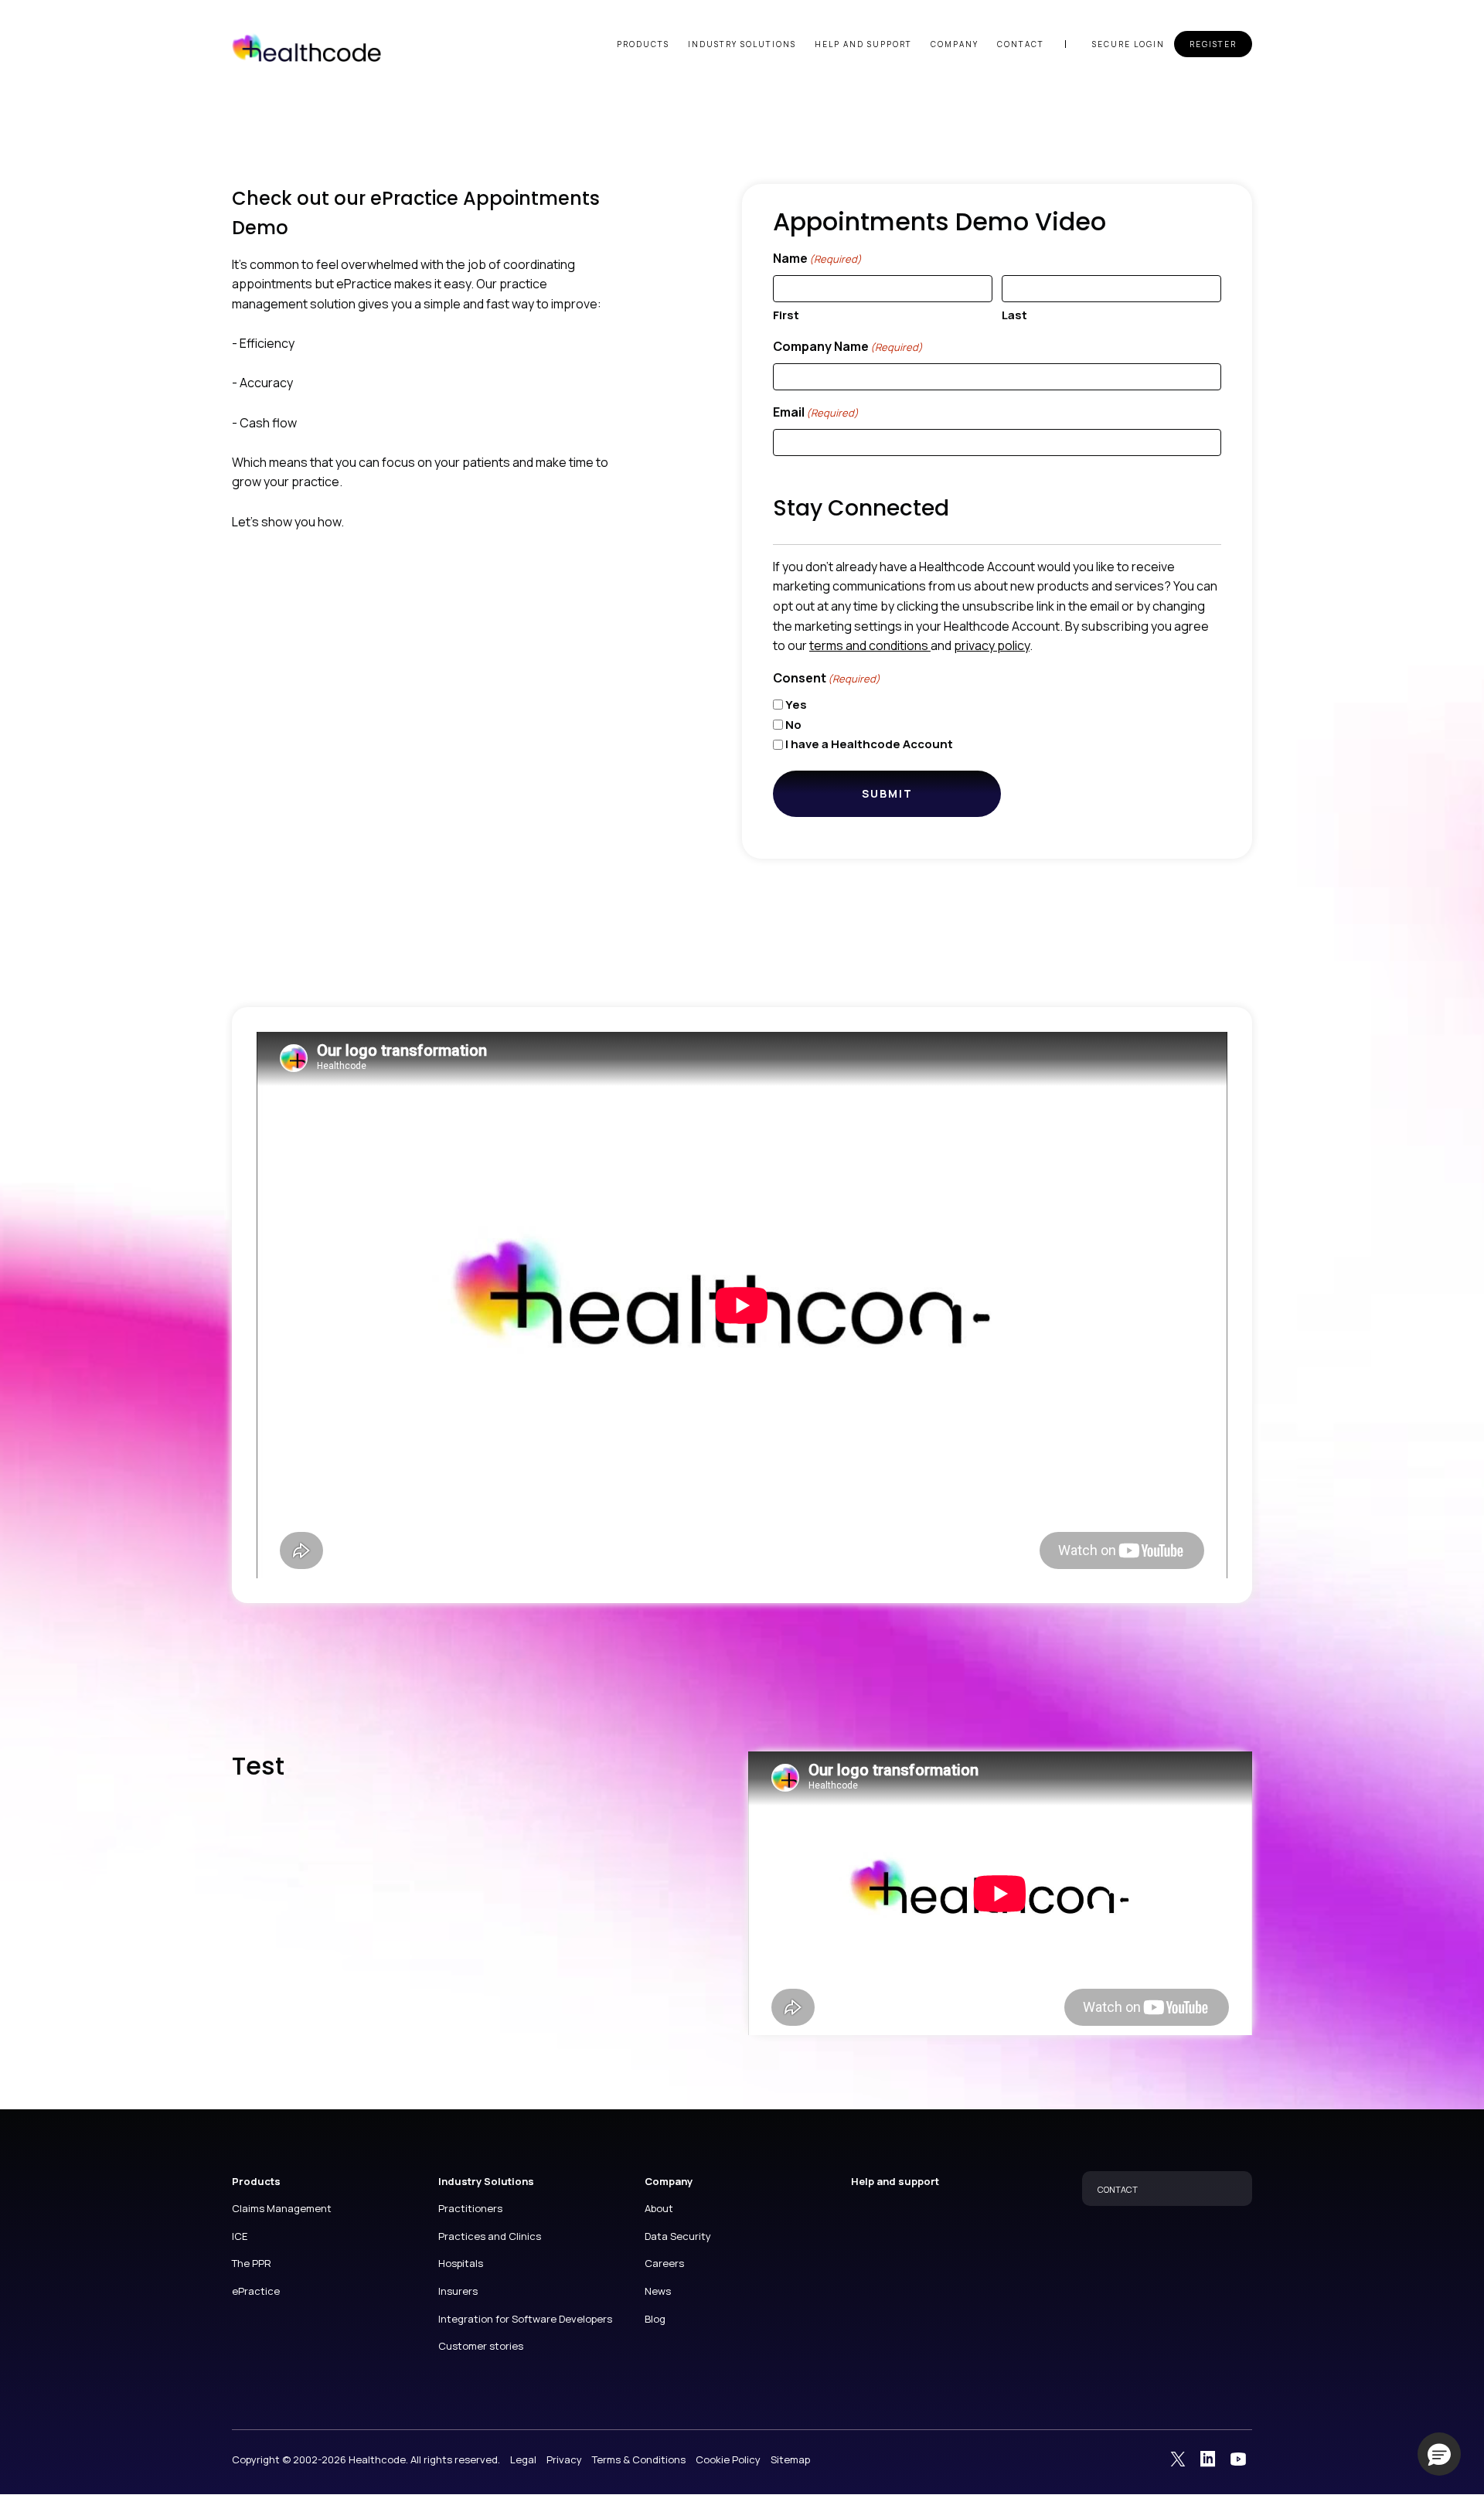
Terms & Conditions (639, 2459)
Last (1014, 315)
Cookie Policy (728, 2459)
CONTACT (1118, 2189)
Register (1213, 44)
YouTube (1238, 2459)
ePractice (256, 2291)
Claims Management (282, 2208)
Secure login (1128, 44)
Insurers (458, 2291)
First (786, 315)
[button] (1439, 2454)
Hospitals (461, 2263)
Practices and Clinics (490, 2236)
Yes (796, 705)
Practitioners (470, 2208)
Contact (1021, 44)
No (793, 725)
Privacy (564, 2459)
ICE (240, 2236)
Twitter (1178, 2459)
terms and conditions (870, 645)
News (658, 2291)
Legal (523, 2459)
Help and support (863, 44)
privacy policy (992, 645)
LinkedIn (1208, 2459)
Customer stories (481, 2346)
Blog (655, 2319)
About (659, 2208)
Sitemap (790, 2459)
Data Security (678, 2236)
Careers (664, 2263)
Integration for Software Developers (525, 2319)
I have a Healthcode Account (869, 744)
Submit (887, 793)
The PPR (252, 2263)
